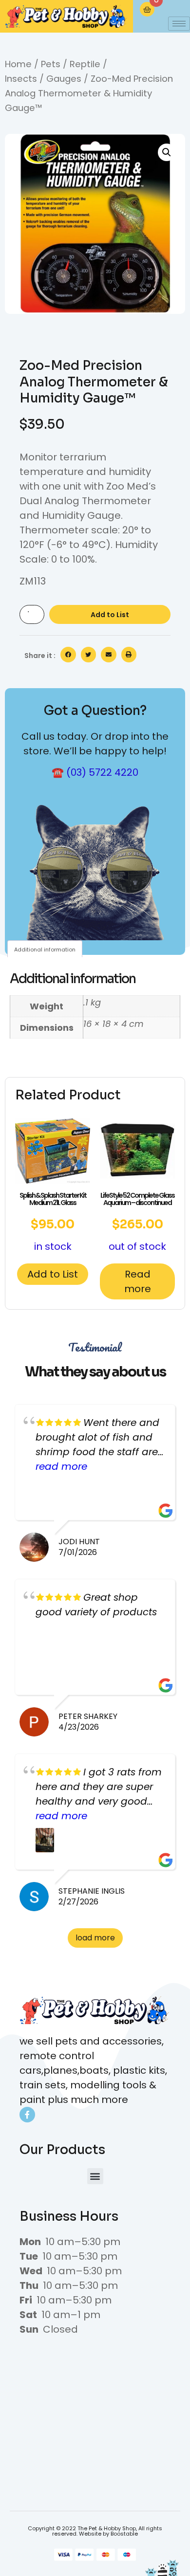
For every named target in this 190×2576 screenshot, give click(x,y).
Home (18, 64)
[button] (167, 152)
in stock (53, 1222)
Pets (51, 64)
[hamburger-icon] (179, 24)
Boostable (124, 2534)
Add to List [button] (53, 1274)
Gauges (64, 79)
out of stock (137, 1222)
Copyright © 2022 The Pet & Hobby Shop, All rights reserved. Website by (95, 2531)
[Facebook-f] (27, 2115)
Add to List (110, 615)
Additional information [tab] (45, 950)
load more (95, 1938)
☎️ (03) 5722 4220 (95, 772)
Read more (138, 1281)
